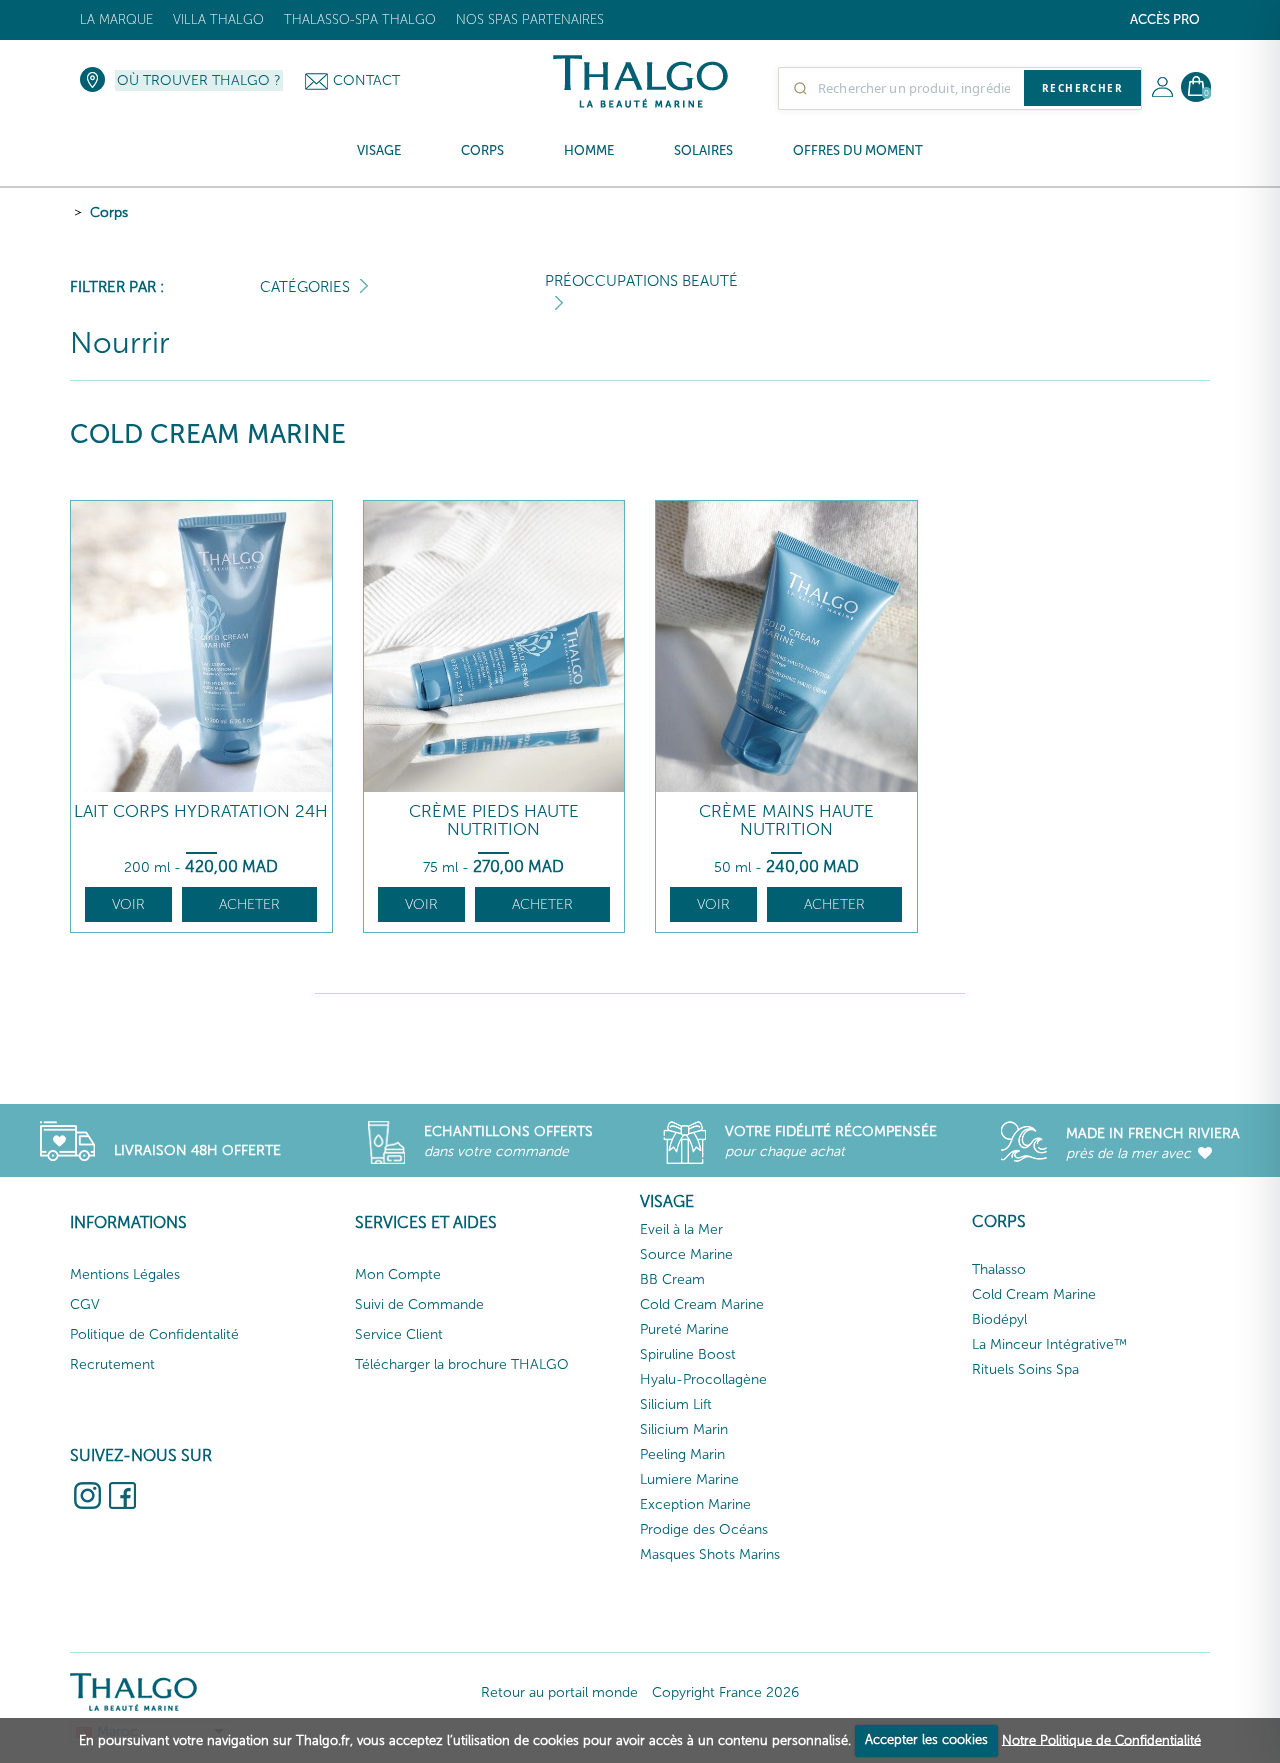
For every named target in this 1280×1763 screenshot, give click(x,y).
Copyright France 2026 (725, 1692)
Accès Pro (1165, 19)
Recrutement (112, 1364)
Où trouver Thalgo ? (199, 80)
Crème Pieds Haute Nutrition (494, 820)
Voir (128, 904)
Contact (366, 80)
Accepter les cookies (926, 1739)
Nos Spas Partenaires (530, 19)
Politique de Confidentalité (154, 1334)
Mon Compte (398, 1274)
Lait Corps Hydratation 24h (201, 811)
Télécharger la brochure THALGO (462, 1364)
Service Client (399, 1334)
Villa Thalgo (218, 19)
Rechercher (1082, 88)
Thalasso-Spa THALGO (360, 19)
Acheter (249, 904)
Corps (109, 212)
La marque (116, 19)
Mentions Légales (125, 1274)
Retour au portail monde (559, 1692)
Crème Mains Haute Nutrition (786, 820)
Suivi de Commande (419, 1304)
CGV (85, 1304)
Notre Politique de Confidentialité (1101, 1739)
